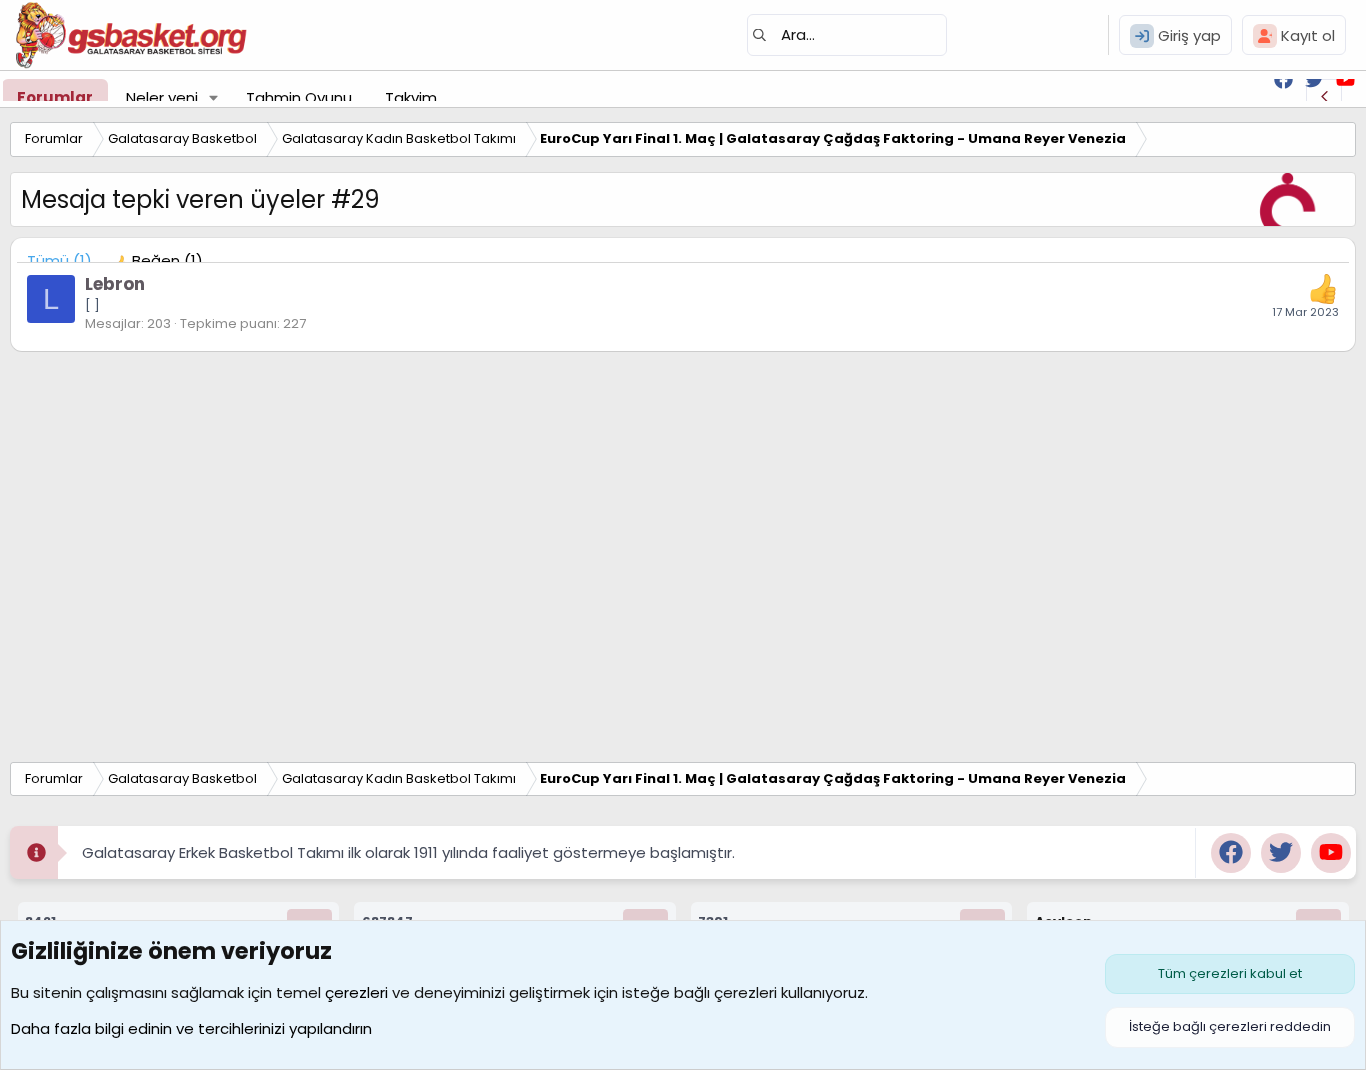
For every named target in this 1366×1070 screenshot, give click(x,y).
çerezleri (356, 992)
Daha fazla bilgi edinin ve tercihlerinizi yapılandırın (191, 1028)
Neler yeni (162, 97)
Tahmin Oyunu (299, 97)
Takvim (411, 97)
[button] (214, 97)
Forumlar (55, 97)
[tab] (157, 260)
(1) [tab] (59, 260)
